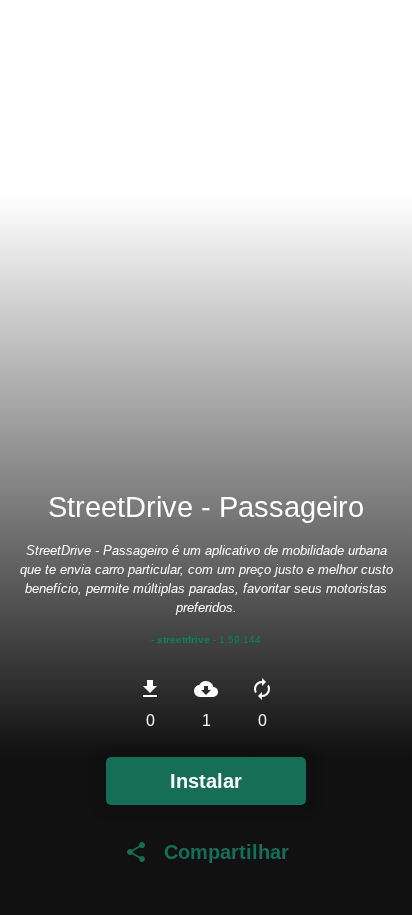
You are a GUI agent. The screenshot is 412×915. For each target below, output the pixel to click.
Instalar (206, 781)
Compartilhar (206, 852)
